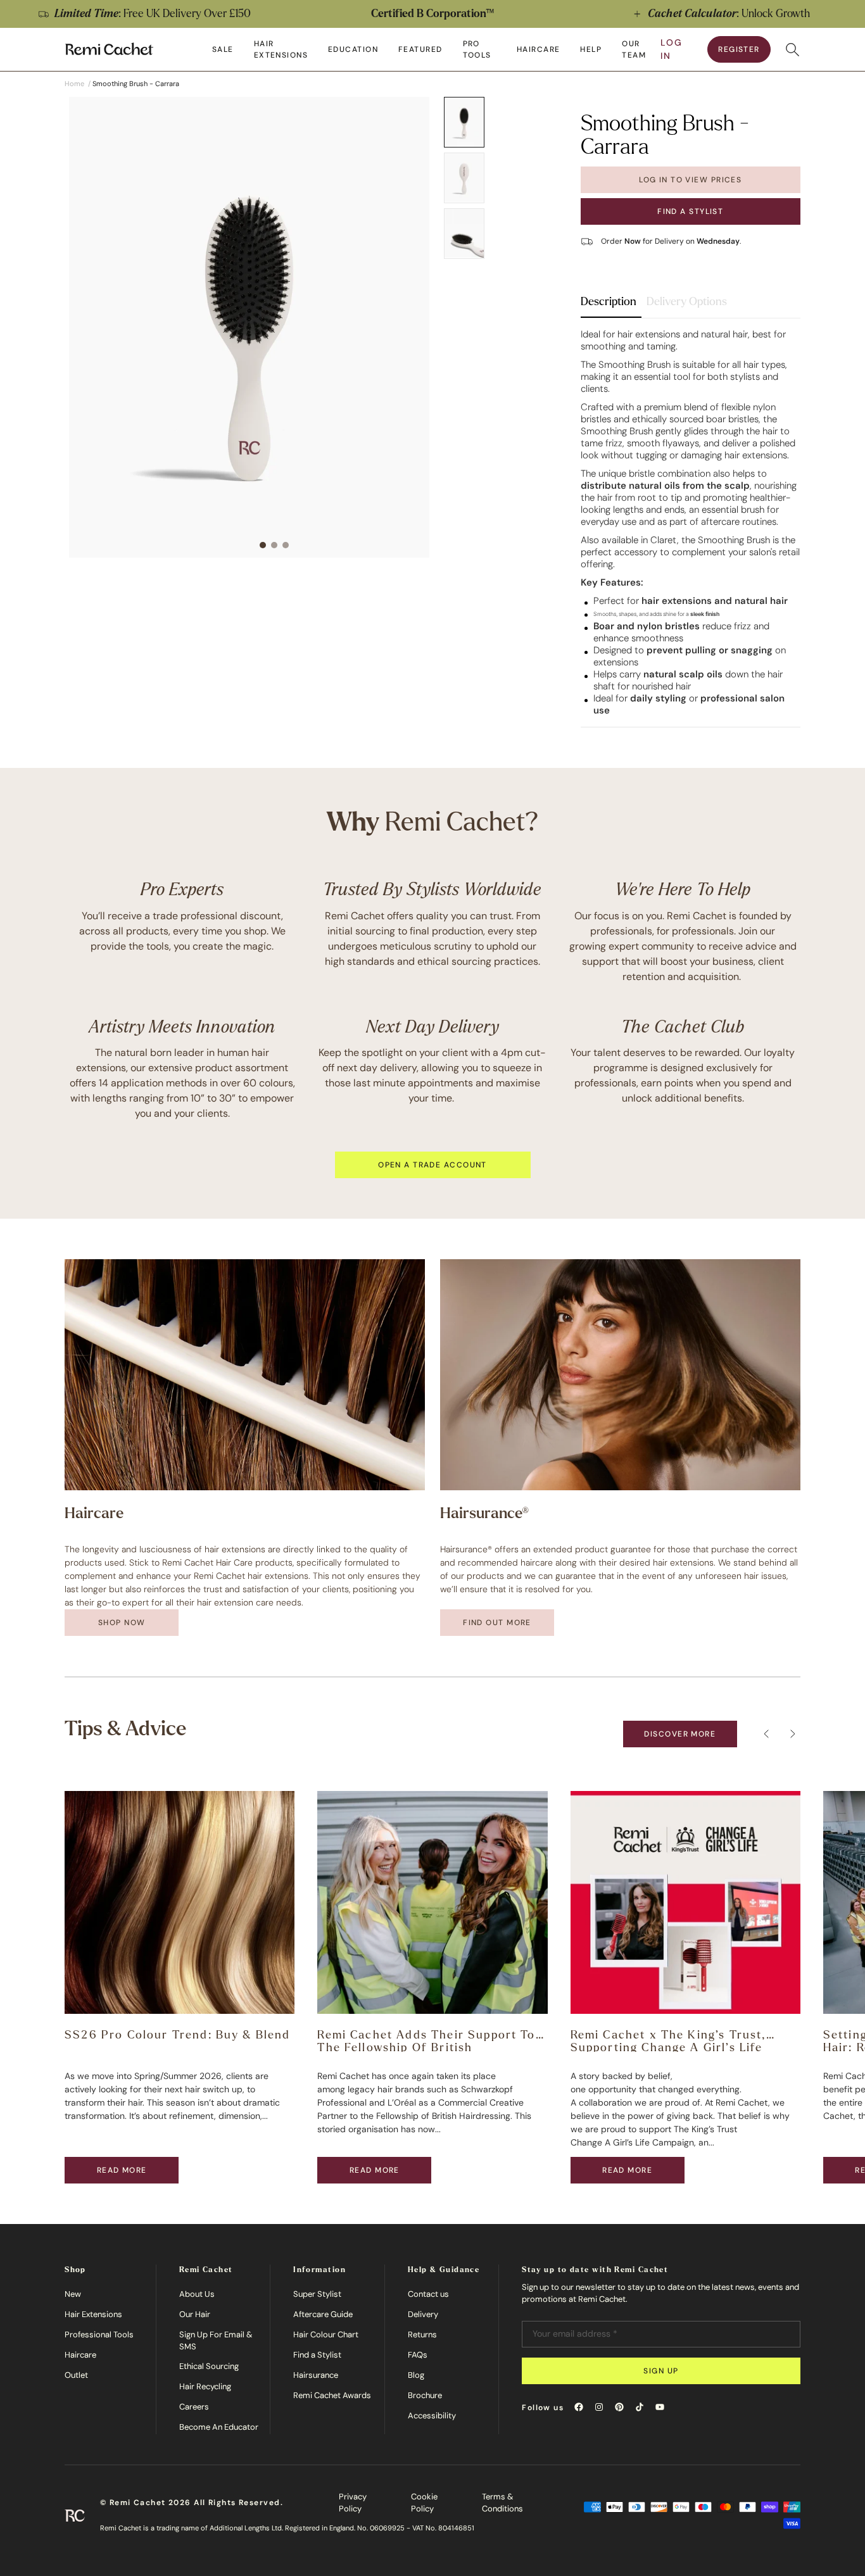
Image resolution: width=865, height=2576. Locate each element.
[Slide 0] (464, 122)
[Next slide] (842, 14)
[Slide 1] (464, 178)
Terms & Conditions (502, 2503)
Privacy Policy (353, 2503)
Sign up (661, 2371)
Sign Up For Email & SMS (216, 2341)
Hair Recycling (205, 2386)
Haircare (80, 2355)
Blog (416, 2375)
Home (74, 84)
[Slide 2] (464, 234)
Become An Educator (219, 2427)
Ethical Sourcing (209, 2366)
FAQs (418, 2355)
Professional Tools (99, 2334)
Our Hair (195, 2314)
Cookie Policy (424, 2503)
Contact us (428, 2294)
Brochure (425, 2395)
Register (739, 49)
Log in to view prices (690, 180)
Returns (422, 2334)
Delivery (423, 2314)
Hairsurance (316, 2375)
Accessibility (432, 2416)
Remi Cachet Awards (332, 2395)
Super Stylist (317, 2294)
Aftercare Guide (323, 2314)
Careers (194, 2407)
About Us (197, 2294)
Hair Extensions (93, 2314)
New (73, 2294)
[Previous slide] (23, 14)
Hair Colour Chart (326, 2334)
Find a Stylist (690, 211)
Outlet (76, 2375)
